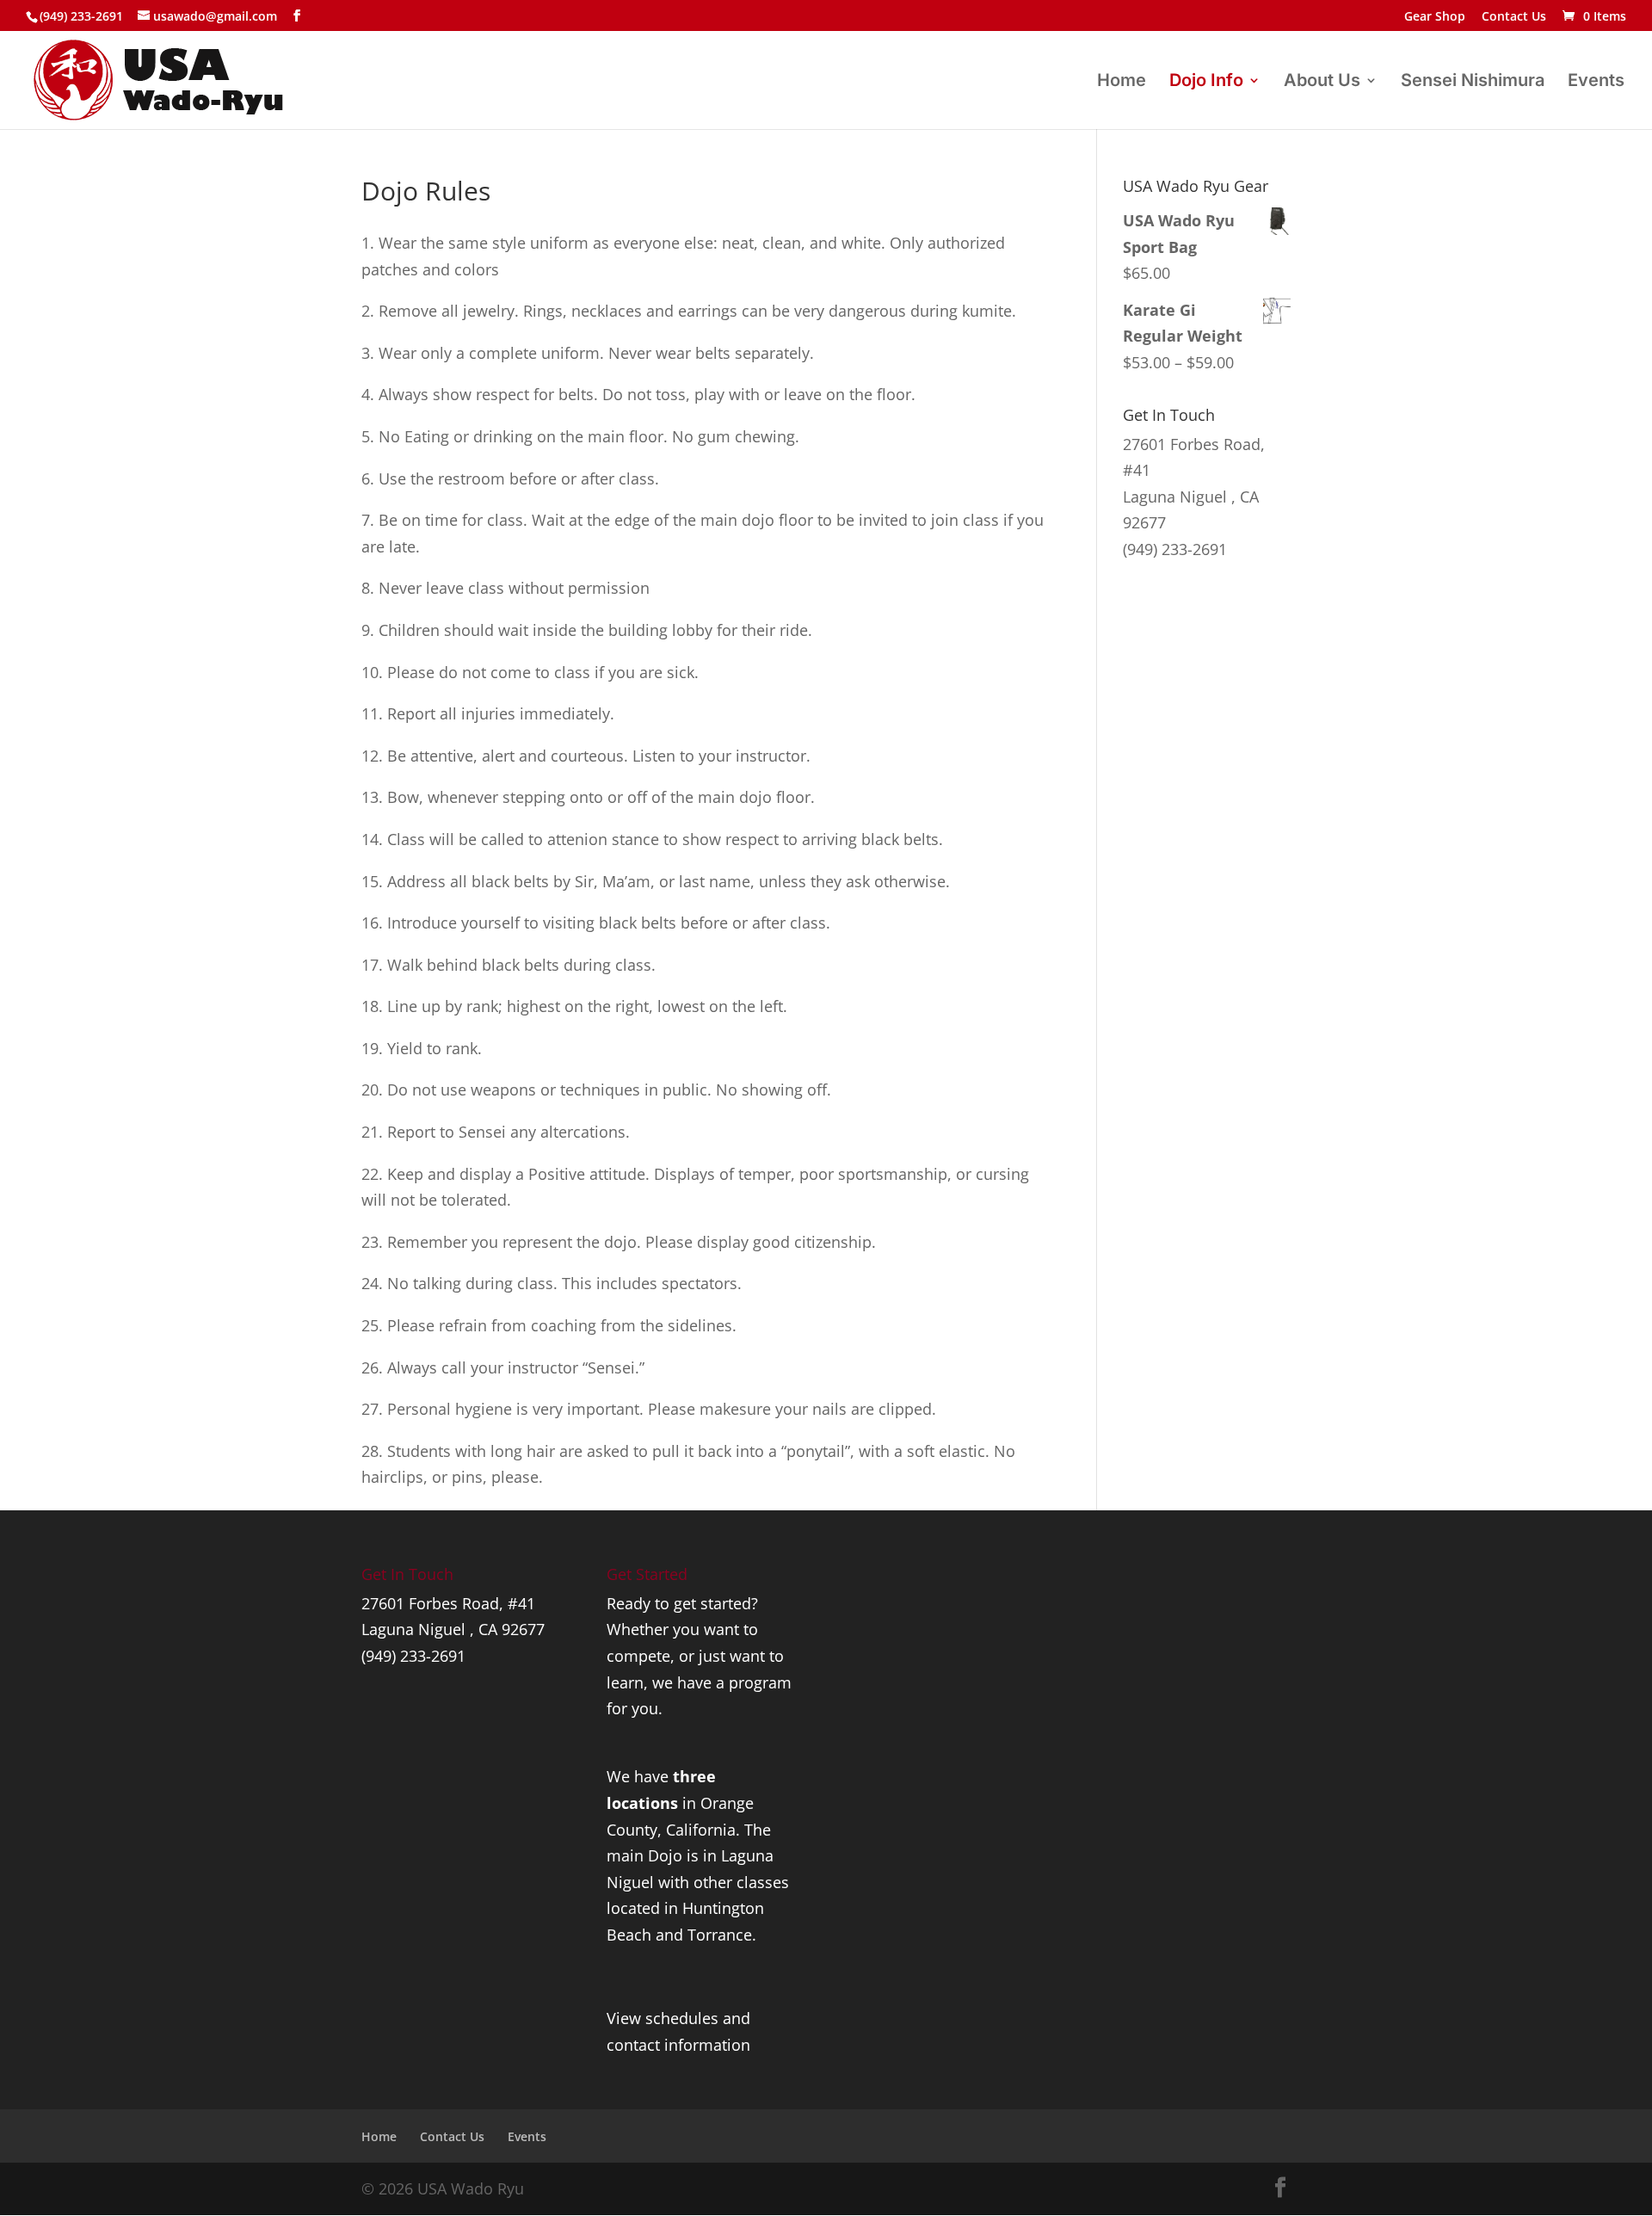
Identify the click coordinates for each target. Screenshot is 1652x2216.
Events (1596, 82)
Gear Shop (1435, 17)
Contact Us (1514, 17)
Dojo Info (1206, 82)
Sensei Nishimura (1473, 82)
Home (1122, 82)
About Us (1322, 82)
